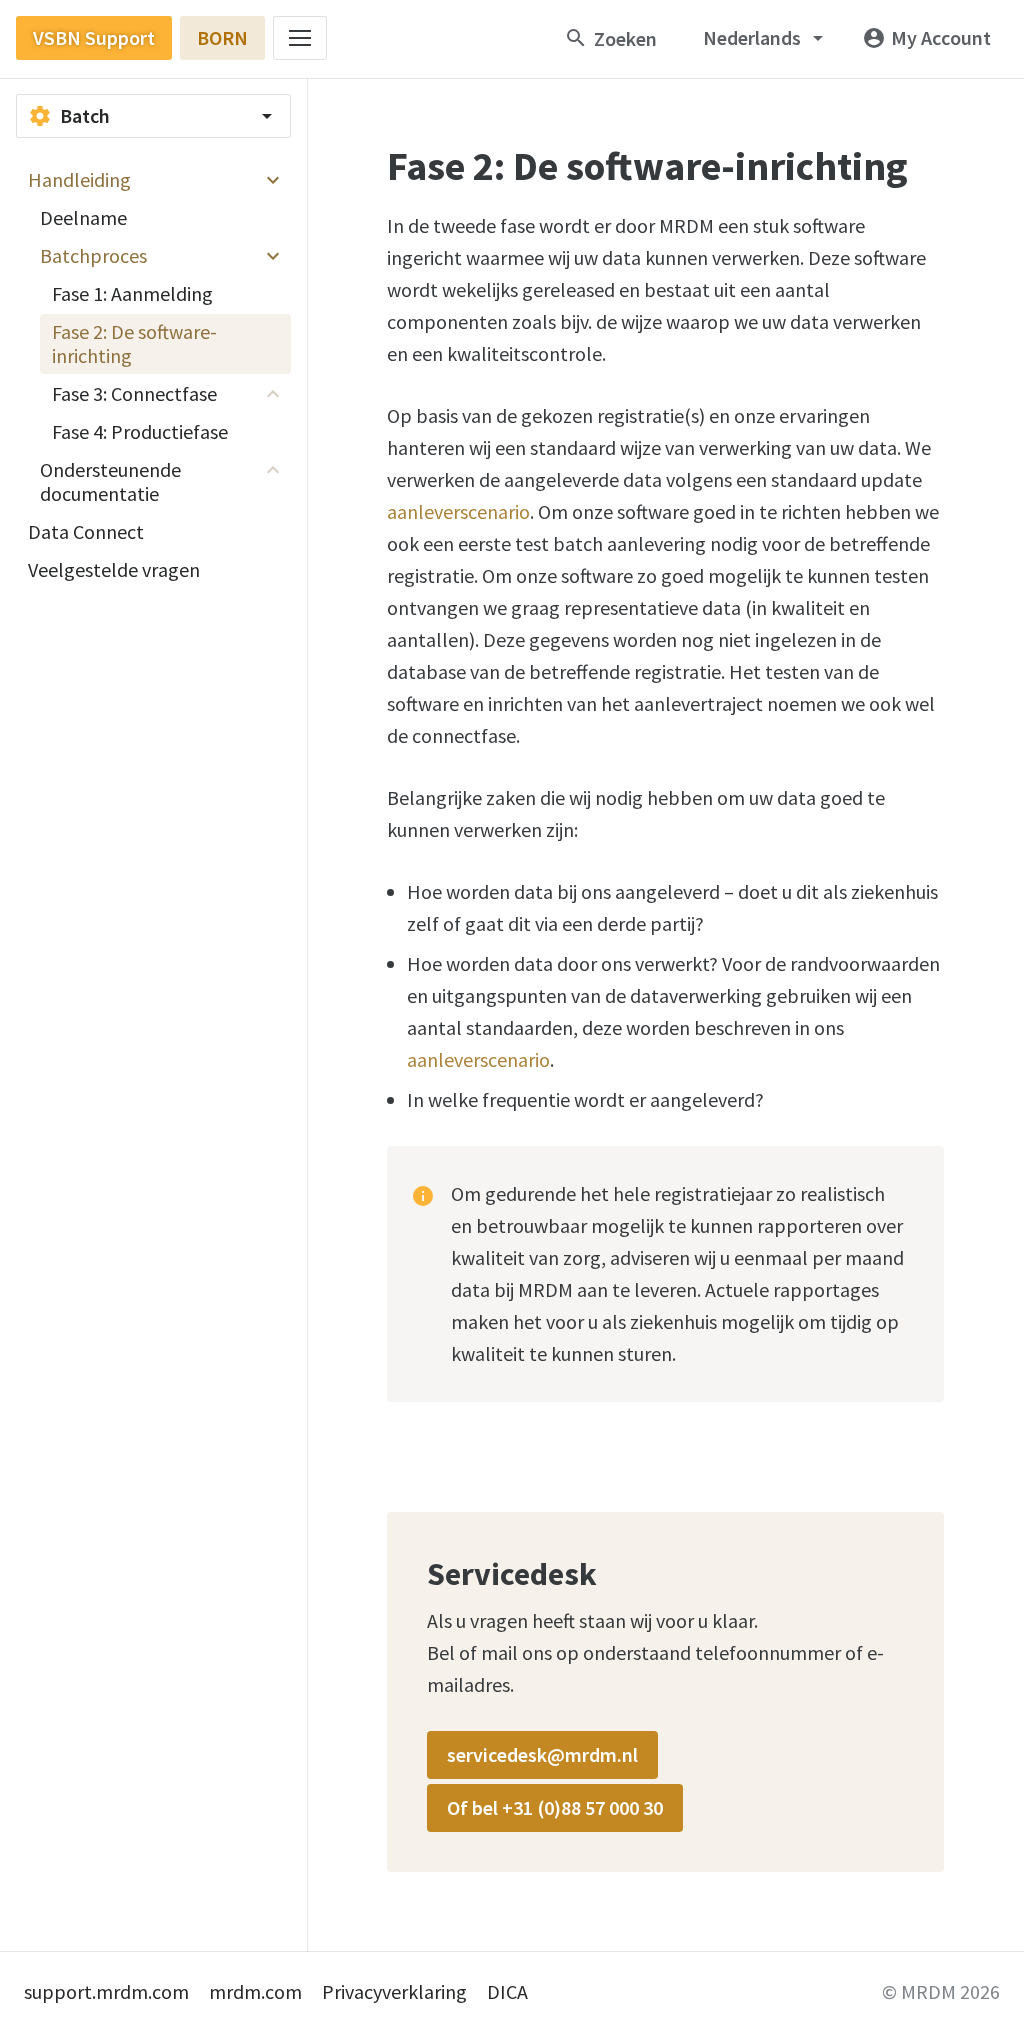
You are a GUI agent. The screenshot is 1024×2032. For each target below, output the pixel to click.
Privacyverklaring (394, 1991)
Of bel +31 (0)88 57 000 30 (555, 1807)
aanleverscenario (458, 511)
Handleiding (79, 179)
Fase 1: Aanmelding (132, 293)
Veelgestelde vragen (114, 569)
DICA (507, 1991)
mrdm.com (255, 1991)
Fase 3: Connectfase (134, 393)
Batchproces (93, 255)
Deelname (83, 217)
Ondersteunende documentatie (110, 481)
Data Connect (86, 531)
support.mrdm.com (106, 1991)
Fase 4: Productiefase (140, 431)
